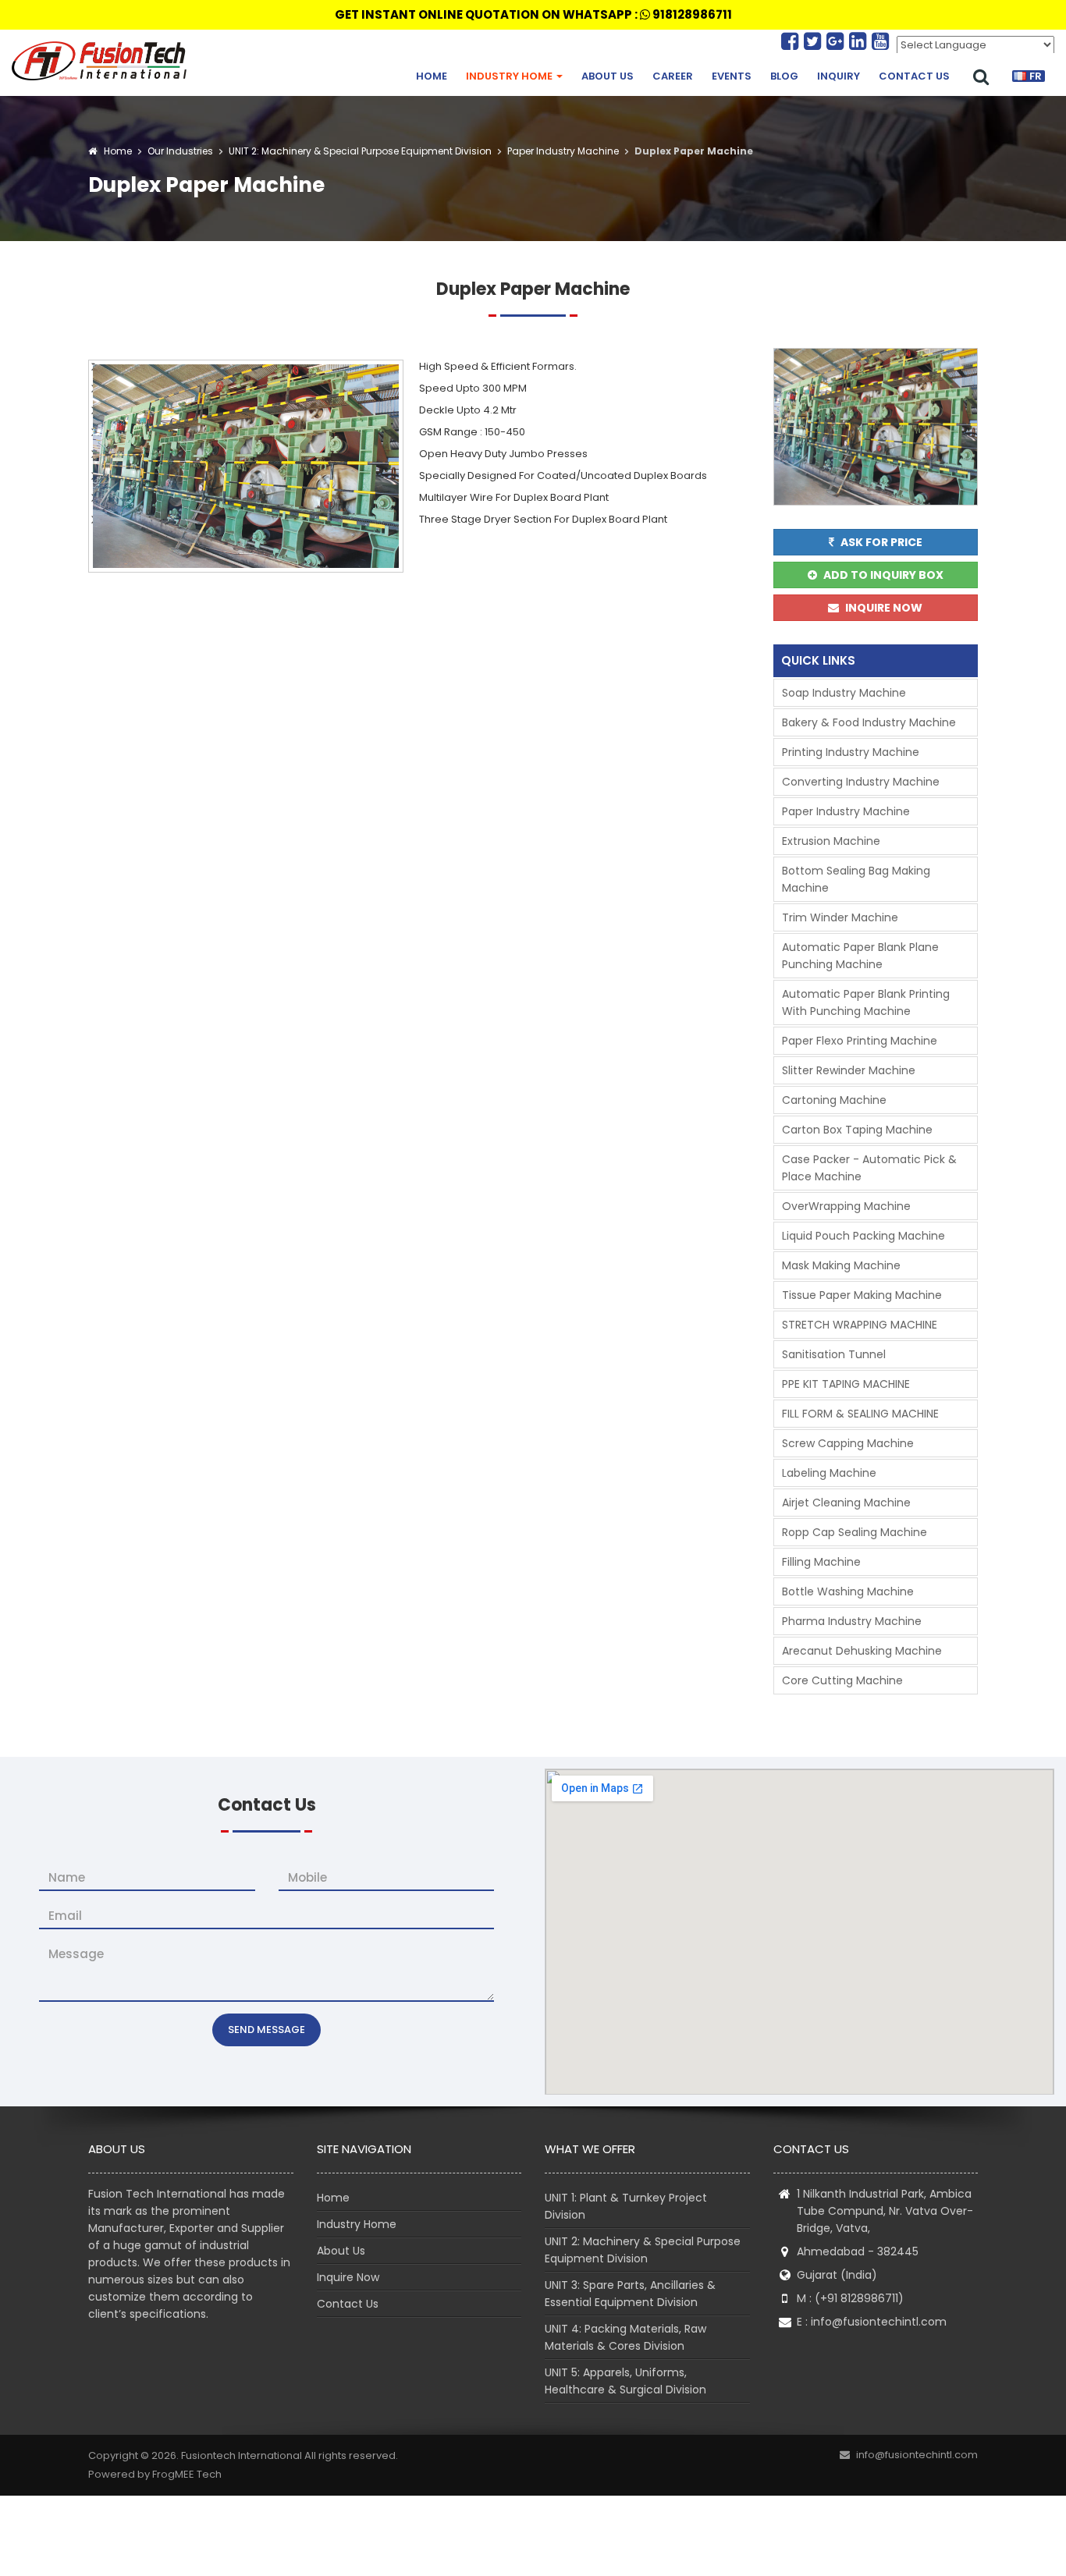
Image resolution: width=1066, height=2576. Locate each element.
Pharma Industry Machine (852, 1621)
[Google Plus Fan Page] (838, 41)
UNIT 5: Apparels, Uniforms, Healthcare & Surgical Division (625, 2381)
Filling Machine (821, 1562)
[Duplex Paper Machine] (246, 465)
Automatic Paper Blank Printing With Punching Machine (866, 1002)
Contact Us (914, 76)
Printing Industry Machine (851, 752)
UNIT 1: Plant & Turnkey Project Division (626, 2206)
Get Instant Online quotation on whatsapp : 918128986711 (533, 14)
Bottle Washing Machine (848, 1591)
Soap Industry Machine (844, 693)
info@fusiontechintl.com (879, 2322)
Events (732, 76)
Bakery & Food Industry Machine (869, 722)
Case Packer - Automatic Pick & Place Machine (869, 1168)
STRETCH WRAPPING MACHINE (860, 1325)
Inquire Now (348, 2277)
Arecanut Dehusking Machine (862, 1651)
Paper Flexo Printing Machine (860, 1041)
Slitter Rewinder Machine (849, 1070)
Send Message (266, 2030)
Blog (784, 76)
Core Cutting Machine (842, 1680)
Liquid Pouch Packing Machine (863, 1236)
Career (673, 76)
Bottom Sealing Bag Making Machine (856, 879)
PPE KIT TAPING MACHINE (846, 1384)
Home (432, 76)
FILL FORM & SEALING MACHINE (860, 1414)
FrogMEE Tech (187, 2474)
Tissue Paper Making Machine (862, 1295)
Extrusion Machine (831, 841)
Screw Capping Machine (848, 1443)
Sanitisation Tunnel (834, 1354)
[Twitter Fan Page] (815, 41)
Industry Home (510, 76)
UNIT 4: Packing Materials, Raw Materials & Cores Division (625, 2337)
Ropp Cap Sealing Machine (855, 1532)
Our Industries (180, 151)
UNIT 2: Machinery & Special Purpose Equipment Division (359, 151)
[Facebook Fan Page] (792, 41)
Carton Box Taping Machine (857, 1130)
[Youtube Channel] (880, 41)
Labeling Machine (829, 1473)
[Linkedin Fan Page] (860, 41)
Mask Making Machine (841, 1265)
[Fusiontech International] (103, 61)
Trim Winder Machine (840, 917)
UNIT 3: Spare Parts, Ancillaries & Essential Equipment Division (630, 2294)
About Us (608, 76)
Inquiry (839, 76)
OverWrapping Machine (846, 1206)
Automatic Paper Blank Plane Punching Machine (860, 956)
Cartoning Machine (834, 1100)
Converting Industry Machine (861, 782)
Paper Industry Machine (562, 151)
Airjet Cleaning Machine (846, 1503)
